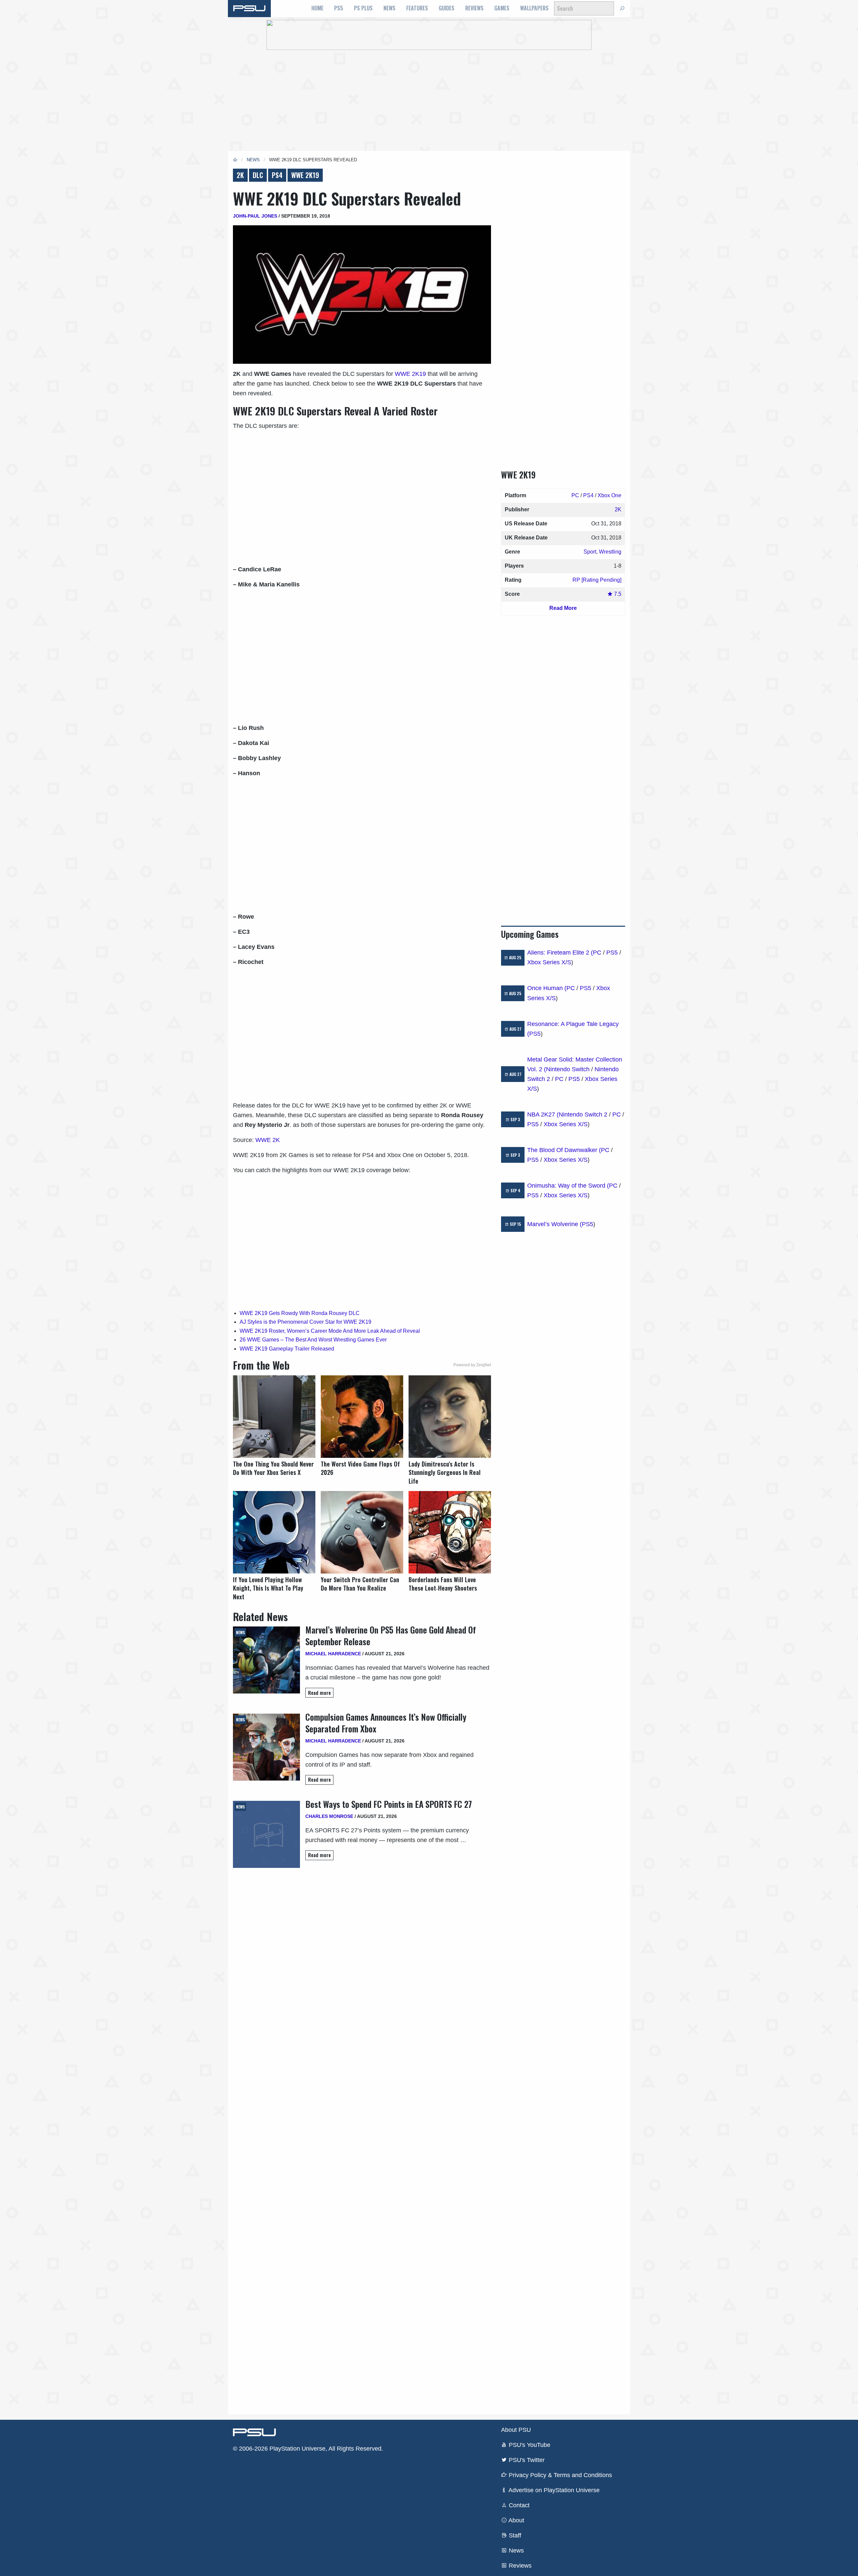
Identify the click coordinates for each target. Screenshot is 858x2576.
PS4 (277, 175)
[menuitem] (317, 8)
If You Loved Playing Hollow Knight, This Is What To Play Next (268, 1588)
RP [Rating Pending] (597, 580)
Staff (514, 2535)
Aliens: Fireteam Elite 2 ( (560, 953)
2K (240, 175)
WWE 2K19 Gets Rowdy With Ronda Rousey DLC (300, 1313)
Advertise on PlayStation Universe (553, 2490)
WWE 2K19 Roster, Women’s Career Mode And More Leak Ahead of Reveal (330, 1331)
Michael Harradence (333, 1654)
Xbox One (609, 495)
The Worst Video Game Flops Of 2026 (360, 1468)
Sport (590, 552)
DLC (258, 175)
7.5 (617, 594)
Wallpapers (534, 8)
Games (502, 8)
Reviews (474, 8)
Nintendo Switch (568, 1069)
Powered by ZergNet (472, 1365)
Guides (447, 8)
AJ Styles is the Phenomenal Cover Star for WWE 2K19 (305, 1322)
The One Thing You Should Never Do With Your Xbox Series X (273, 1468)
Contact (518, 2505)
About (516, 2520)
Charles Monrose (329, 1816)
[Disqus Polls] (362, 1962)
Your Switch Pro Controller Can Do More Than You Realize (360, 1584)
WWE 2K (268, 1140)
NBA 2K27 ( (543, 1114)
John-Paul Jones (255, 216)
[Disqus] (362, 2138)
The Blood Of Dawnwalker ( (564, 1150)
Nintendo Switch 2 (583, 1114)
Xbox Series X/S (549, 962)
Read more (319, 1693)
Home (317, 8)
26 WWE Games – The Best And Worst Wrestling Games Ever (313, 1340)
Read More (563, 608)
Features (417, 8)
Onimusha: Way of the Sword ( (568, 1186)
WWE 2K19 (305, 175)
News (389, 8)
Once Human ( (547, 988)
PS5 (339, 8)
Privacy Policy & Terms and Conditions (560, 2475)
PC (575, 495)
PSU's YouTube (529, 2445)
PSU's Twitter (526, 2460)
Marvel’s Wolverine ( (555, 1224)
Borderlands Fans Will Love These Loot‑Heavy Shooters (443, 1584)
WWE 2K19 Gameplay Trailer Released (287, 1349)
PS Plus (363, 8)
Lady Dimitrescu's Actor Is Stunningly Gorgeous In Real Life (445, 1472)
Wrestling (610, 552)
